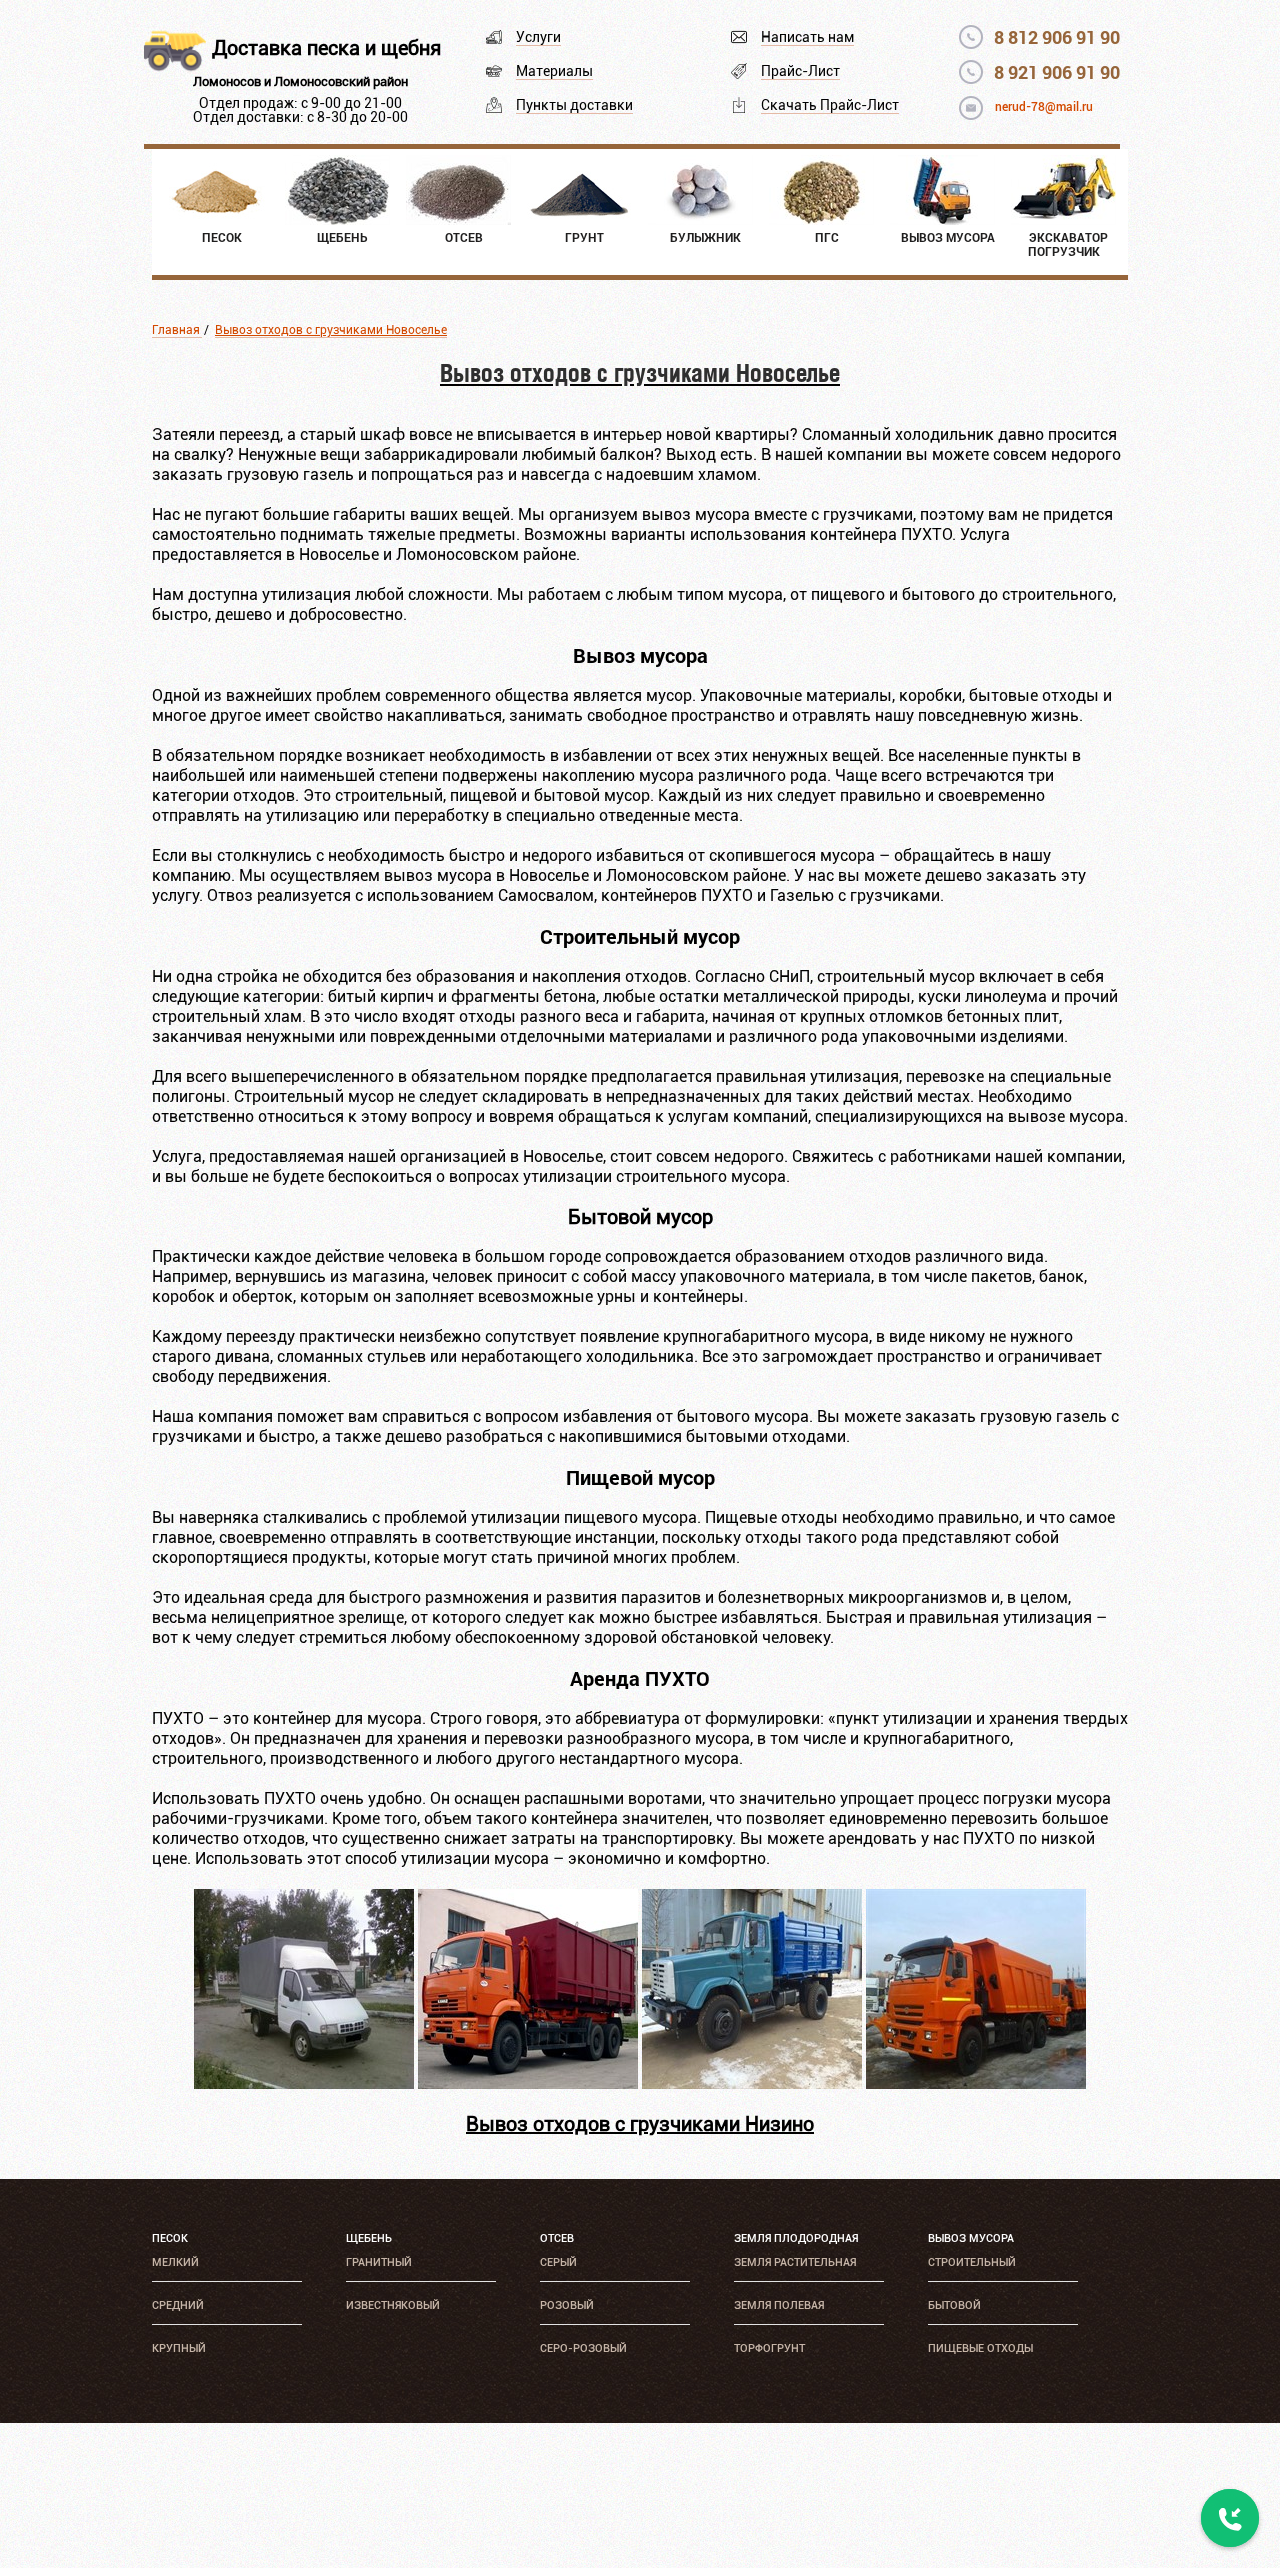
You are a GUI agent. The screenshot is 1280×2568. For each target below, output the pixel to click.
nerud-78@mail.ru (1044, 107)
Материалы (554, 71)
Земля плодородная (796, 2238)
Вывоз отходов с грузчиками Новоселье (331, 330)
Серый (558, 2262)
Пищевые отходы (980, 2348)
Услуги (538, 37)
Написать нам (807, 37)
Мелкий (175, 2262)
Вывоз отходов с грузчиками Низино (640, 2124)
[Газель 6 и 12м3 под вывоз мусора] (304, 2083)
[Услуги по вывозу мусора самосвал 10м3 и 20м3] (976, 2083)
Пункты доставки (574, 105)
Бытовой (954, 2305)
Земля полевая (779, 2305)
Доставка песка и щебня (326, 48)
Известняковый (393, 2305)
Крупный (179, 2348)
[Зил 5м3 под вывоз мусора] (752, 2083)
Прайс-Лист (800, 71)
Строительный (972, 2262)
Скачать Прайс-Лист (830, 105)
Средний (178, 2305)
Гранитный (379, 2262)
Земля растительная (795, 2262)
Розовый (567, 2305)
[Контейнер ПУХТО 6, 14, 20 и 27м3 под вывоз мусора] (528, 2083)
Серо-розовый (583, 2348)
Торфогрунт (769, 2348)
